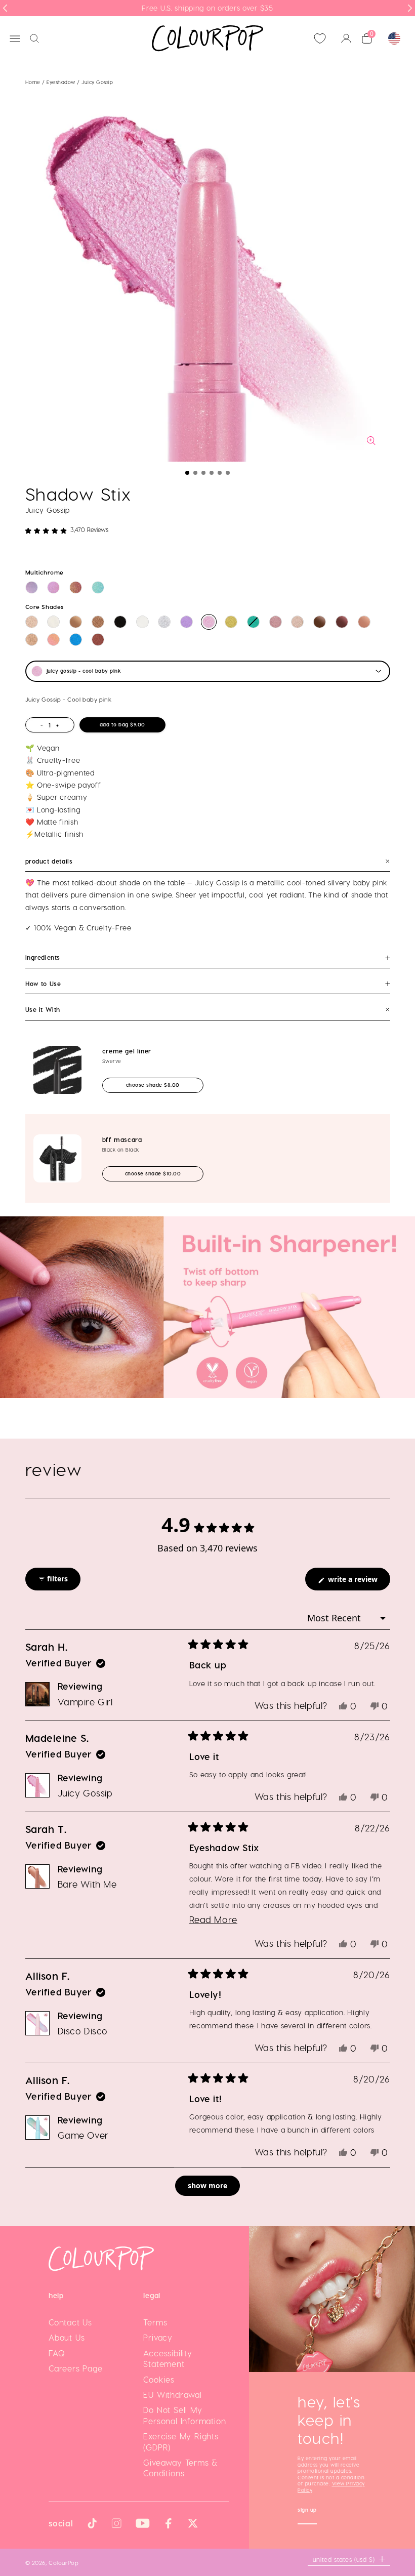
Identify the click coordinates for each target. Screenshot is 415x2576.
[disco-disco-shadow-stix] (53, 587)
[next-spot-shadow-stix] (276, 622)
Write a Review (358, 1582)
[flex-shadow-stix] (231, 622)
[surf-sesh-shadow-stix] (253, 622)
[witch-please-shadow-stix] (164, 622)
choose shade (162, 1085)
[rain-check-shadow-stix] (76, 640)
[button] (187, 473)
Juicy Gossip (85, 1793)
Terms (155, 2322)
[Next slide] (410, 8)
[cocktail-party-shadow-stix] (76, 622)
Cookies (159, 2379)
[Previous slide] (5, 8)
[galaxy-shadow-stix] (76, 587)
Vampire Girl (85, 1702)
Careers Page (76, 2368)
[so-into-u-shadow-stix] (98, 640)
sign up (307, 2511)
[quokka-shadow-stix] (98, 622)
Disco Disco (83, 2031)
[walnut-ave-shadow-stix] (320, 622)
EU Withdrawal (172, 2395)
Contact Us (70, 2322)
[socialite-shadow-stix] (297, 622)
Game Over (83, 2135)
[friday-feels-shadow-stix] (53, 640)
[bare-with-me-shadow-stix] (364, 622)
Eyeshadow (62, 82)
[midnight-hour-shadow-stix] (120, 622)
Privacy (158, 2337)
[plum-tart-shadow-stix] (342, 622)
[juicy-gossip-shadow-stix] (209, 622)
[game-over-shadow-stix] (98, 587)
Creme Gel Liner (127, 1051)
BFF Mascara (122, 1139)
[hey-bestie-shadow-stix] (186, 622)
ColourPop (64, 2562)
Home (33, 82)
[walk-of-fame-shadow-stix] (32, 640)
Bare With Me (87, 1884)
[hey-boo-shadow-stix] (142, 622)
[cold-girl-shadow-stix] (53, 622)
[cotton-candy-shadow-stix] (32, 587)
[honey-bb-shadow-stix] (32, 622)
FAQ (57, 2353)
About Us (67, 2337)
